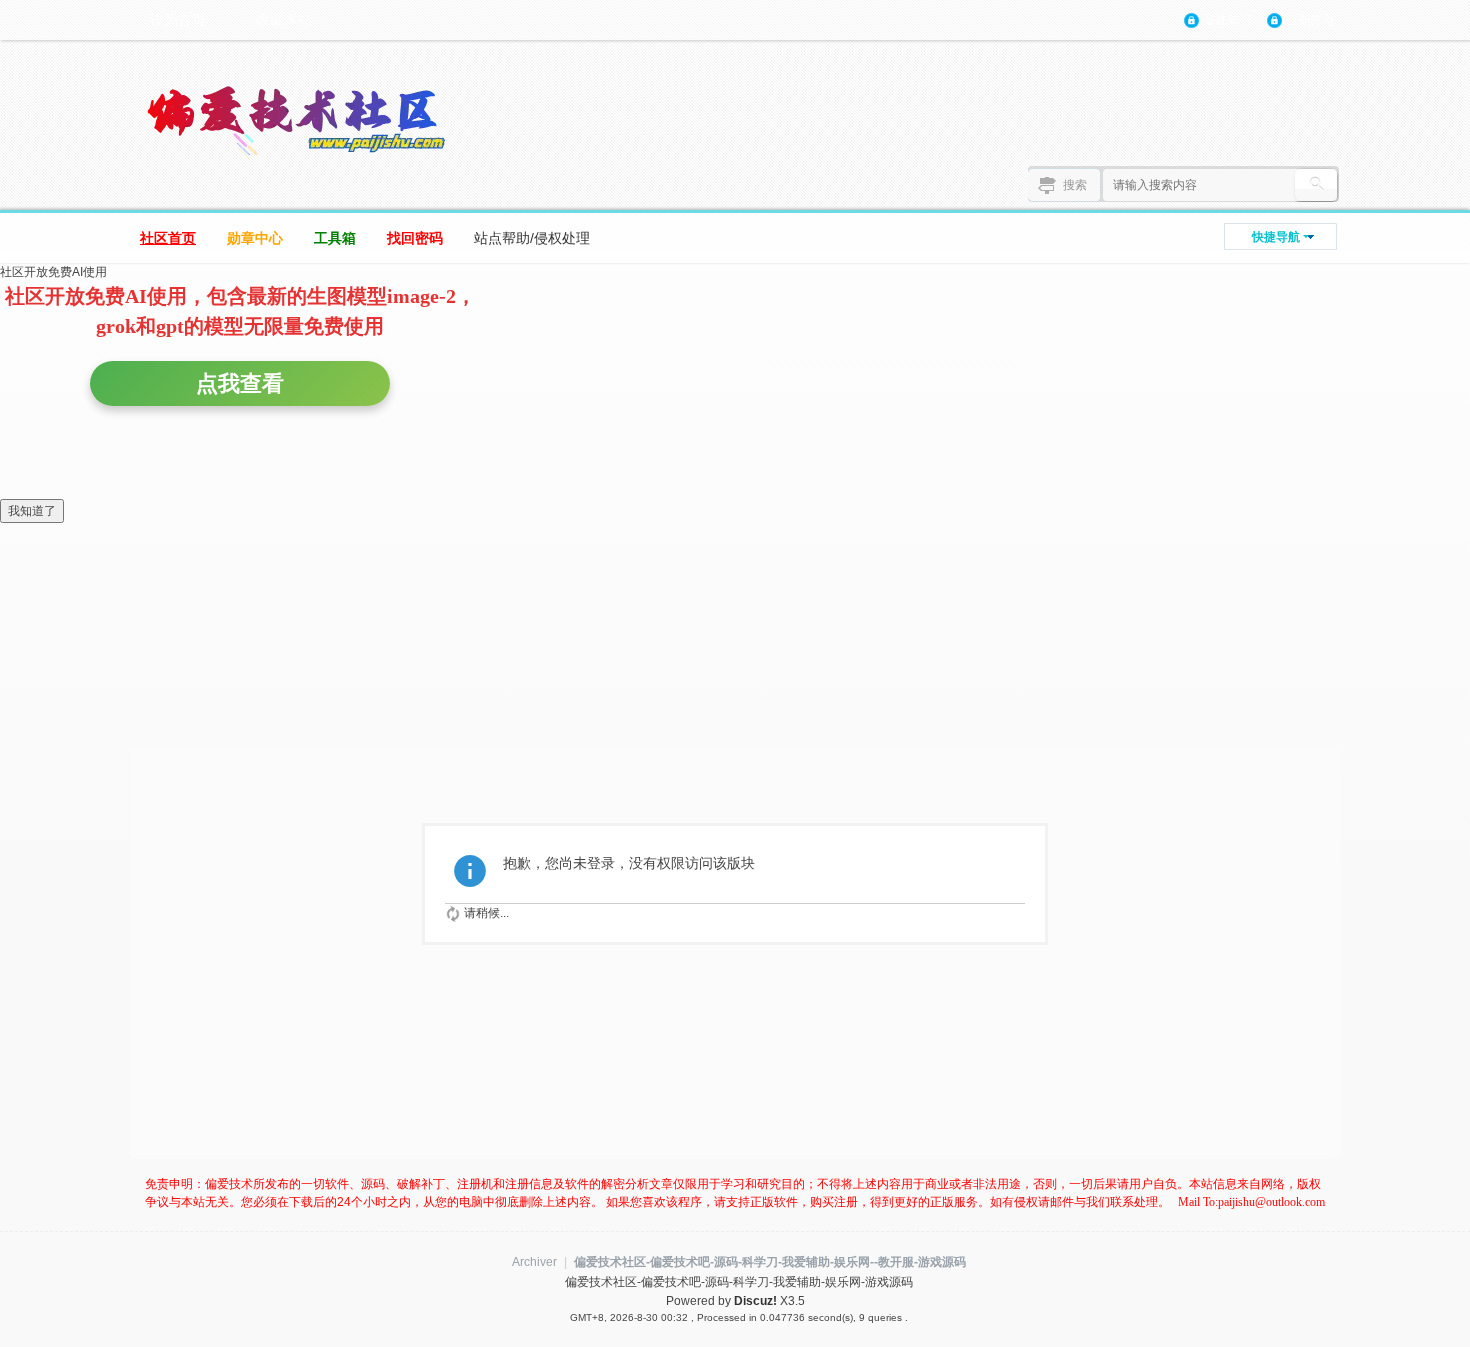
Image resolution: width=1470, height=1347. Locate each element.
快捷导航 (1276, 237)
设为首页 (178, 20)
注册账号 (1311, 20)
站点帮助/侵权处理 (532, 238)
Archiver (534, 1262)
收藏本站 (284, 20)
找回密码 (415, 238)
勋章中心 (255, 238)
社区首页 (168, 238)
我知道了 (32, 511)
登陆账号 (1228, 20)
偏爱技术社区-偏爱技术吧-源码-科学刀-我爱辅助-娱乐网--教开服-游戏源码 (770, 1262)
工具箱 (335, 238)
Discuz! (755, 1301)
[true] (1316, 185)
